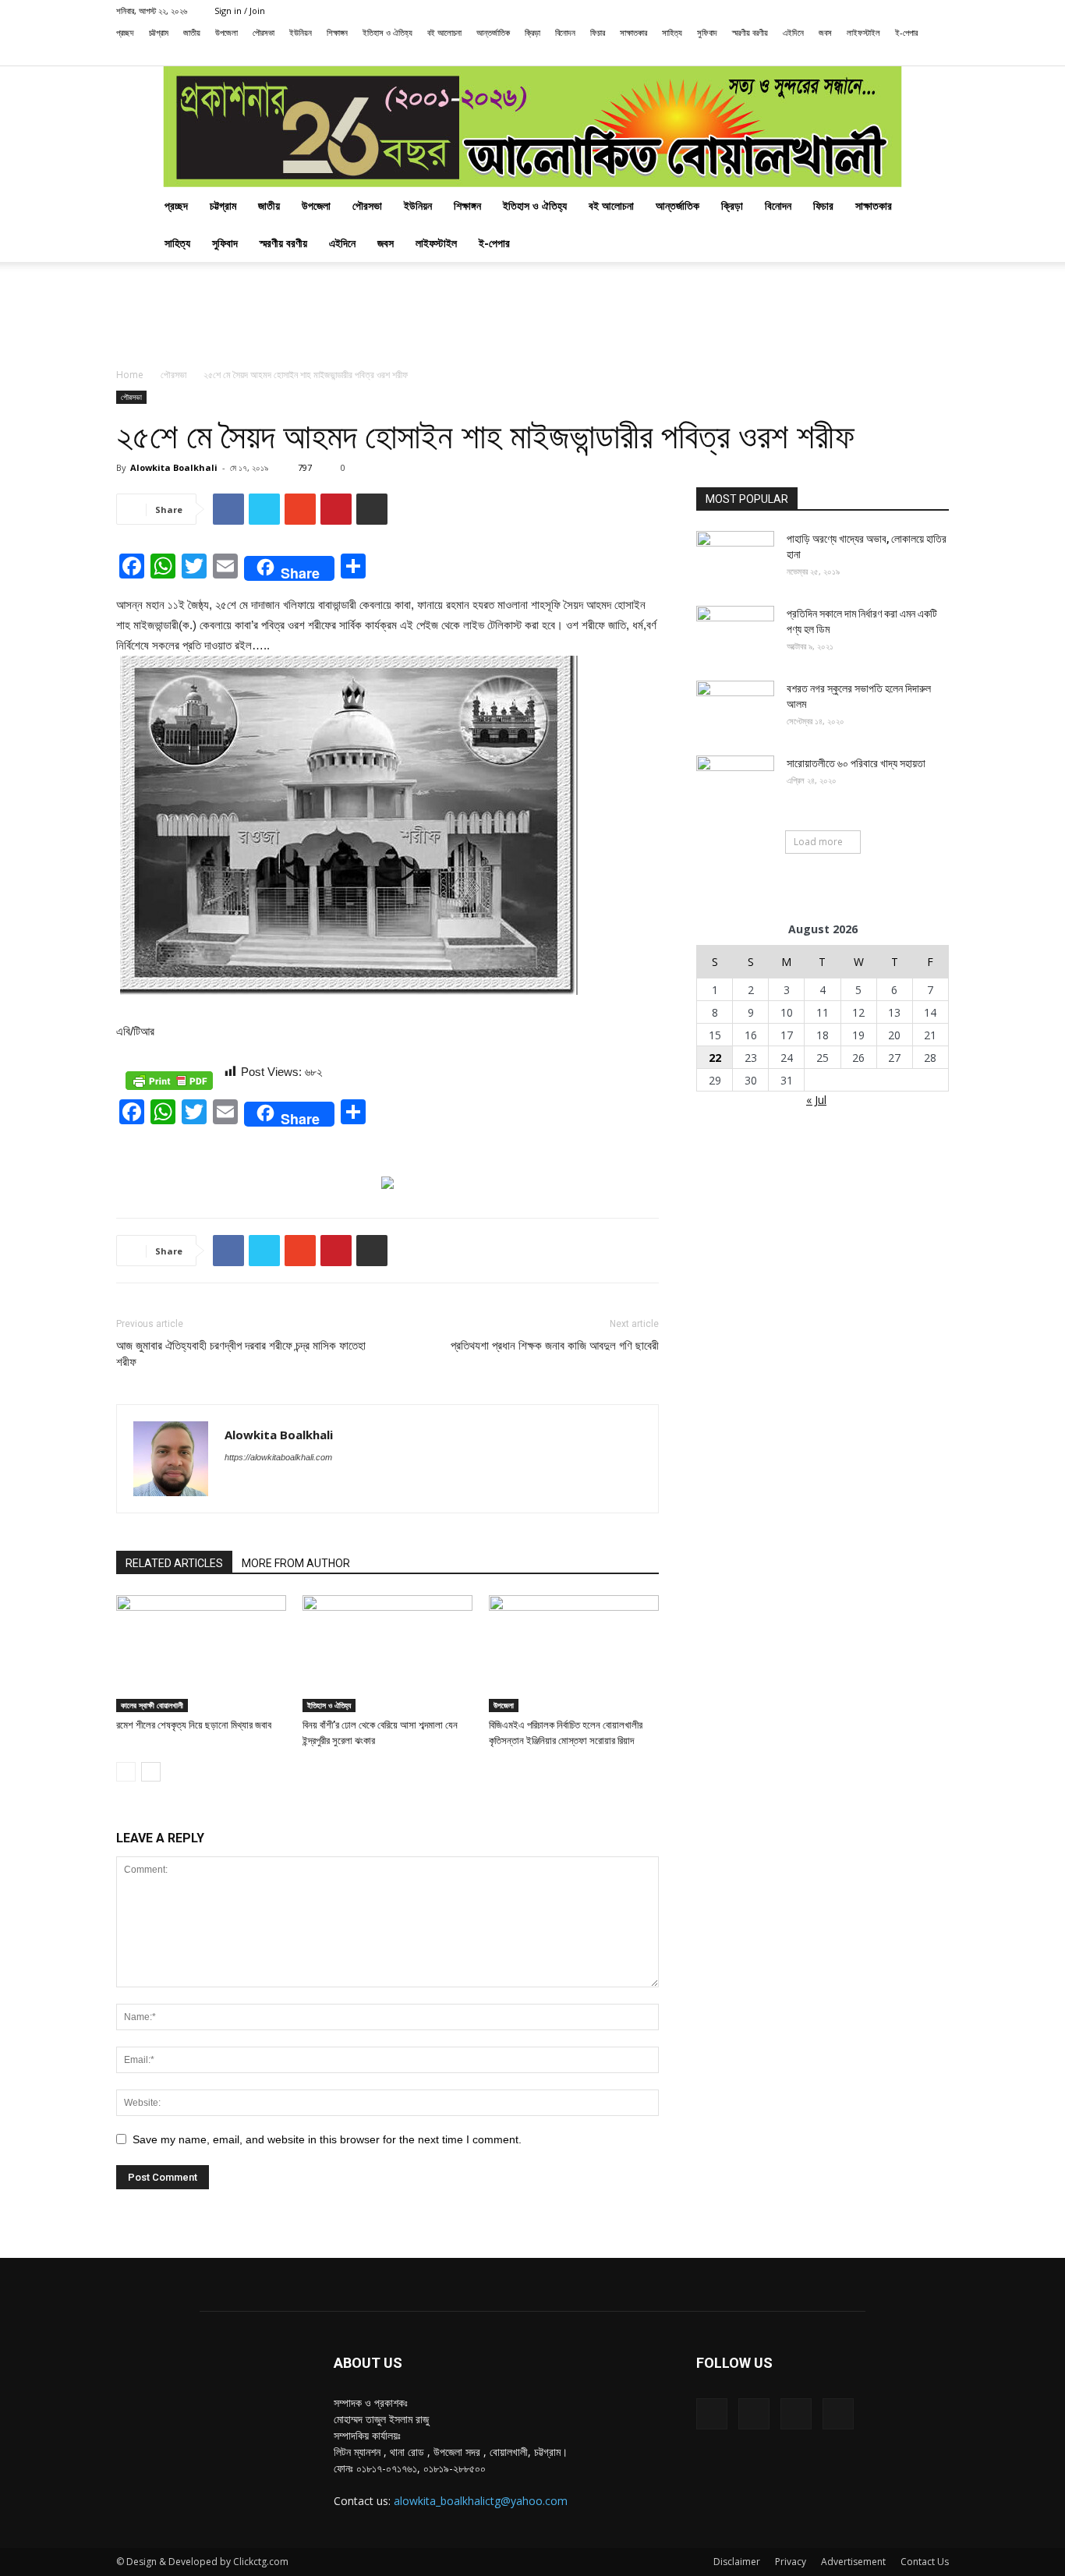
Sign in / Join (240, 11)
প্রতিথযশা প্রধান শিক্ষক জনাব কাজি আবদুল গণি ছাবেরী (555, 1346)
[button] (837, 54)
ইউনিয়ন (301, 32)
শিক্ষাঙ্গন (337, 32)
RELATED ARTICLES (174, 1563)
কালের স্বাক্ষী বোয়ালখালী (152, 1705)
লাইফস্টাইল (863, 32)
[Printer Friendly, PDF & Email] (169, 1081)
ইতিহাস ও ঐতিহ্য (387, 32)
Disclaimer (737, 2562)
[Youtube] (937, 55)
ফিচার (598, 32)
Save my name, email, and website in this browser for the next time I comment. (327, 2139)
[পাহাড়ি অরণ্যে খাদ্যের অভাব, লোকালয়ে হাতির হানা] (735, 558)
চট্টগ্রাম (159, 32)
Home (130, 375)
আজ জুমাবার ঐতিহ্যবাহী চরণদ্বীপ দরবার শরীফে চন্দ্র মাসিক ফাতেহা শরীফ (241, 1354)
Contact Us (925, 2562)
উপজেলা (226, 32)
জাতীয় (192, 32)
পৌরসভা (264, 32)
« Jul (816, 1100)
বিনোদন (565, 32)
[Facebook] (860, 55)
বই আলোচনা (444, 32)
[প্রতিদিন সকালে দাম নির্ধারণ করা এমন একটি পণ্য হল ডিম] (735, 633)
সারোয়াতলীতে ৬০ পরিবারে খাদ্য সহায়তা (856, 763)
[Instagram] (886, 55)
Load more (818, 842)
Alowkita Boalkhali (174, 467)
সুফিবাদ (707, 32)
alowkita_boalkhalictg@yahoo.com (481, 2501)
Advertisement (853, 2562)
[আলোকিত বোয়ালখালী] (532, 127)
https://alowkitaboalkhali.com (278, 1457)
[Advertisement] (532, 316)
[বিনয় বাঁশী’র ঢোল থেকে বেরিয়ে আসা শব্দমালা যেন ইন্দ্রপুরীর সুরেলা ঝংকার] (387, 1654)
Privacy (791, 2562)
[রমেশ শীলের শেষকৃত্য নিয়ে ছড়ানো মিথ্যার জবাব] (201, 1654)
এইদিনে (793, 32)
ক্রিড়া (532, 32)
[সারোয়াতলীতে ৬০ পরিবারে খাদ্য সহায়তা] (735, 783)
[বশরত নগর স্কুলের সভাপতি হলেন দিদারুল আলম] (735, 708)
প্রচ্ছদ (125, 32)
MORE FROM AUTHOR (296, 1563)
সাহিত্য (672, 32)
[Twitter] (911, 55)
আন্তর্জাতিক (493, 32)
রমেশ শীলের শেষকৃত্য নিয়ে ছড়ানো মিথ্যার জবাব (194, 1725)
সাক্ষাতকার (633, 32)
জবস (825, 32)
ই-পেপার (906, 32)
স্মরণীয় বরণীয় (750, 32)
